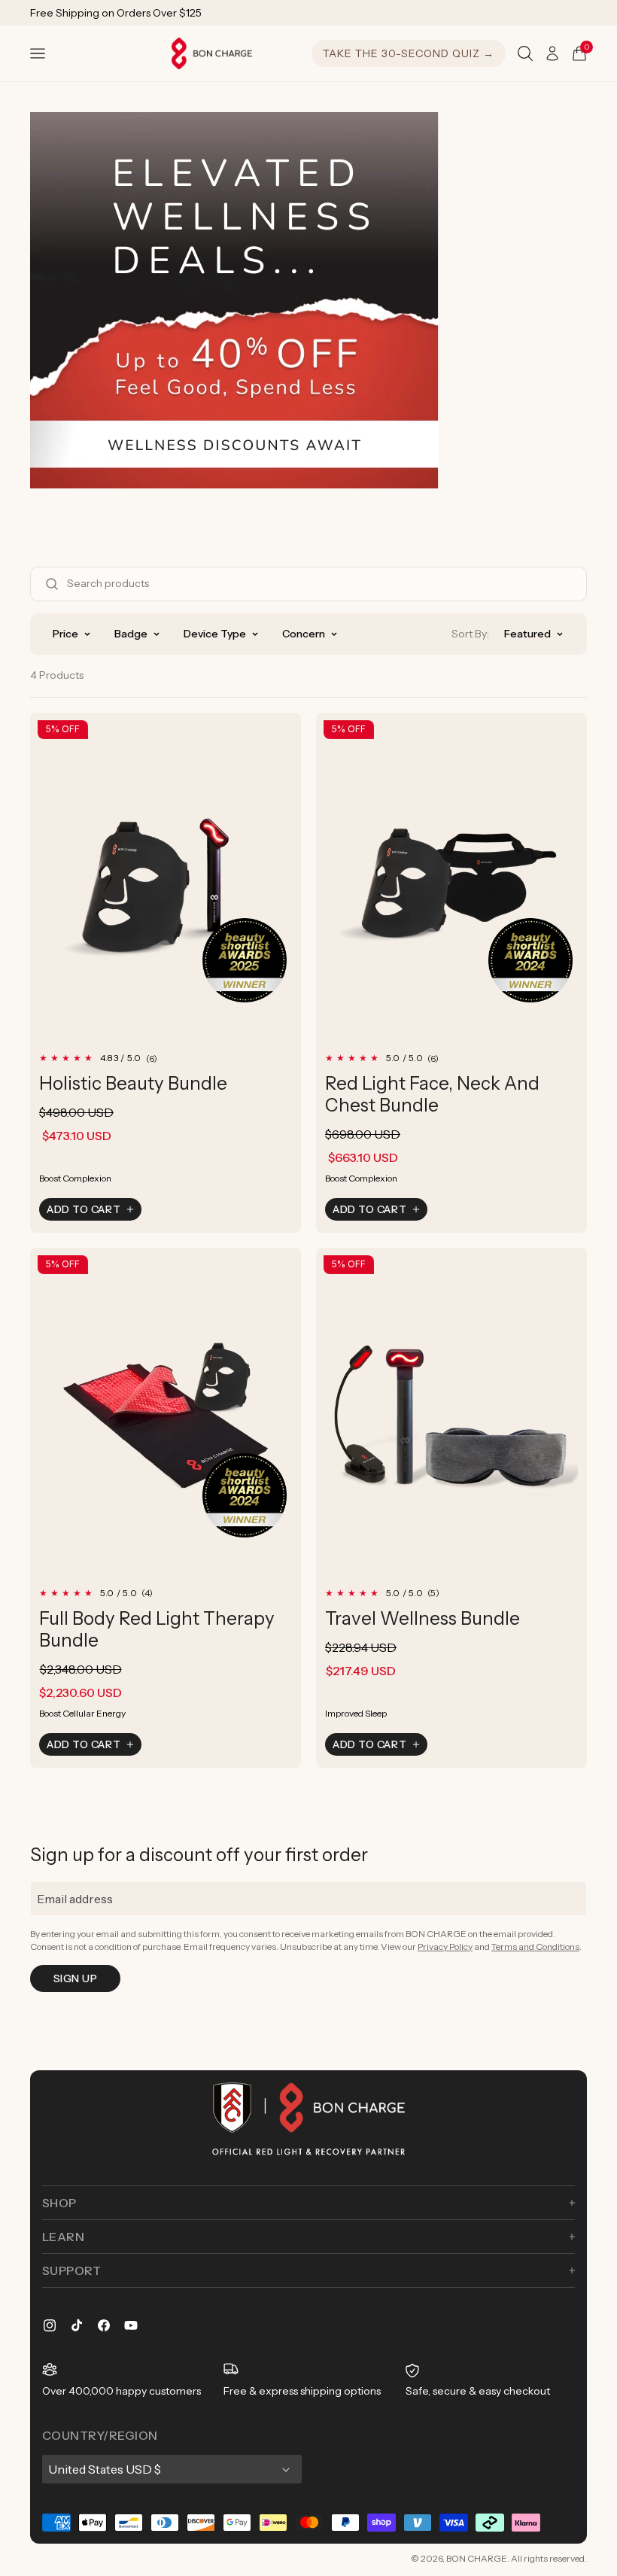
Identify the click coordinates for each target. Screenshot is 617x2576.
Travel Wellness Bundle (422, 1618)
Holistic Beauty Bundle (133, 1083)
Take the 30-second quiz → (409, 53)
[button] (38, 53)
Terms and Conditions (535, 1946)
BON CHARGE (477, 2558)
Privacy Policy (445, 1946)
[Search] (525, 53)
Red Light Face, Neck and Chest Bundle (432, 1094)
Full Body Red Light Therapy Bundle (157, 1629)
